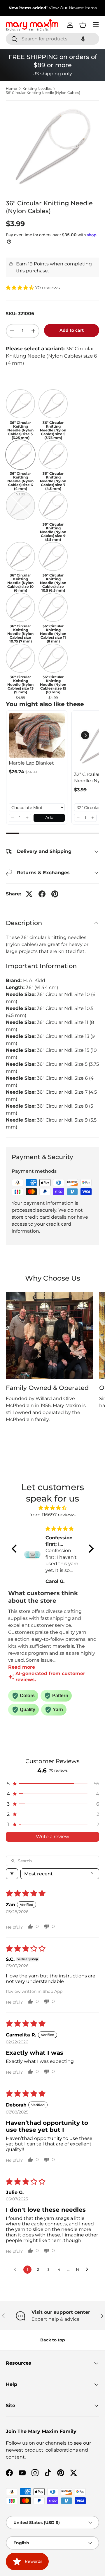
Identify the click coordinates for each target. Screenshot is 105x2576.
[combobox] (52, 39)
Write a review (52, 1837)
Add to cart (72, 330)
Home (11, 89)
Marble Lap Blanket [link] (31, 763)
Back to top (53, 2340)
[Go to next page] (89, 2270)
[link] (37, 735)
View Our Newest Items (73, 8)
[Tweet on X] (29, 894)
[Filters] (12, 1874)
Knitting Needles (37, 89)
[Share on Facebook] (42, 894)
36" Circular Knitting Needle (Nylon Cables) (43, 93)
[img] (53, 1508)
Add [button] (49, 817)
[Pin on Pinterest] (55, 894)
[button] (83, 39)
